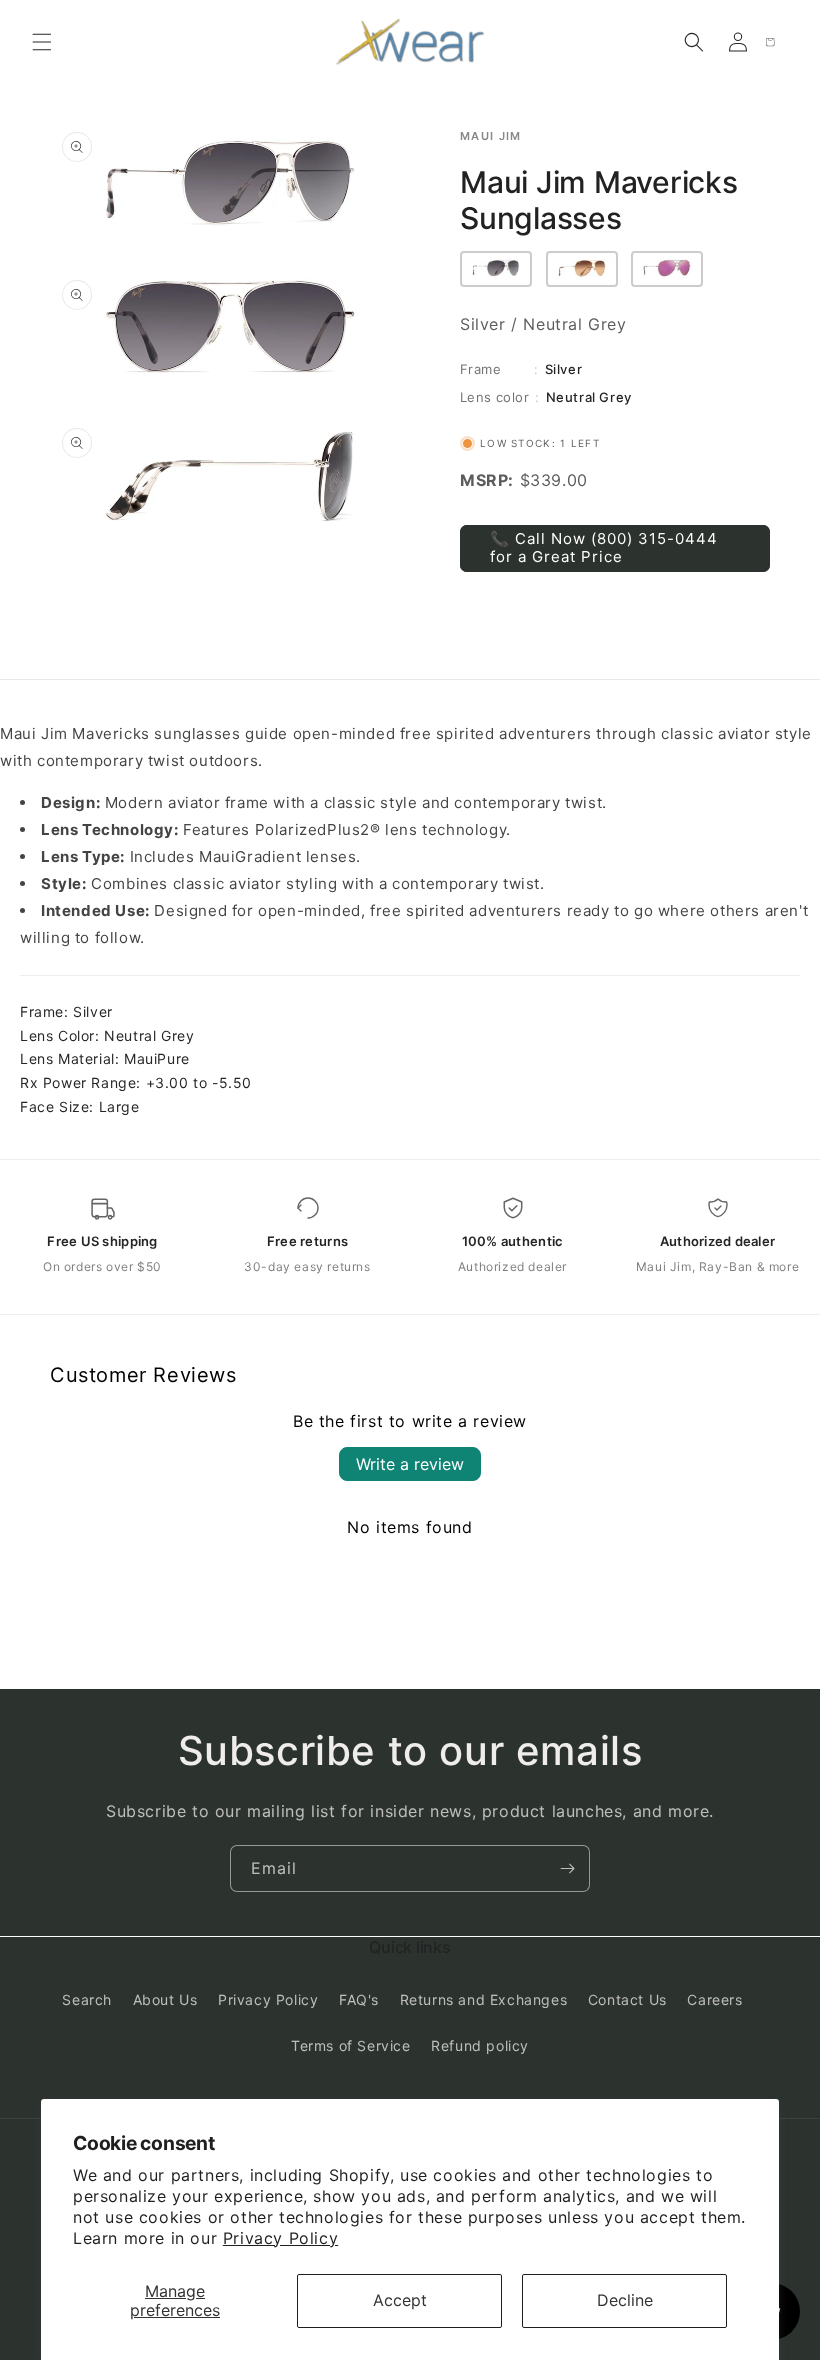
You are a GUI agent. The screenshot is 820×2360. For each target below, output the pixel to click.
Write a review (410, 1464)
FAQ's (359, 1999)
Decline (625, 2300)
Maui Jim (491, 136)
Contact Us (627, 1999)
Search (87, 1999)
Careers (714, 1999)
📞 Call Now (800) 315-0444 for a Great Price (604, 547)
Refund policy (480, 2045)
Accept (400, 2300)
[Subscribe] (567, 1868)
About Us (165, 1999)
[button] (42, 42)
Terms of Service (351, 2045)
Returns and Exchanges (484, 1999)
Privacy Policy (280, 2238)
